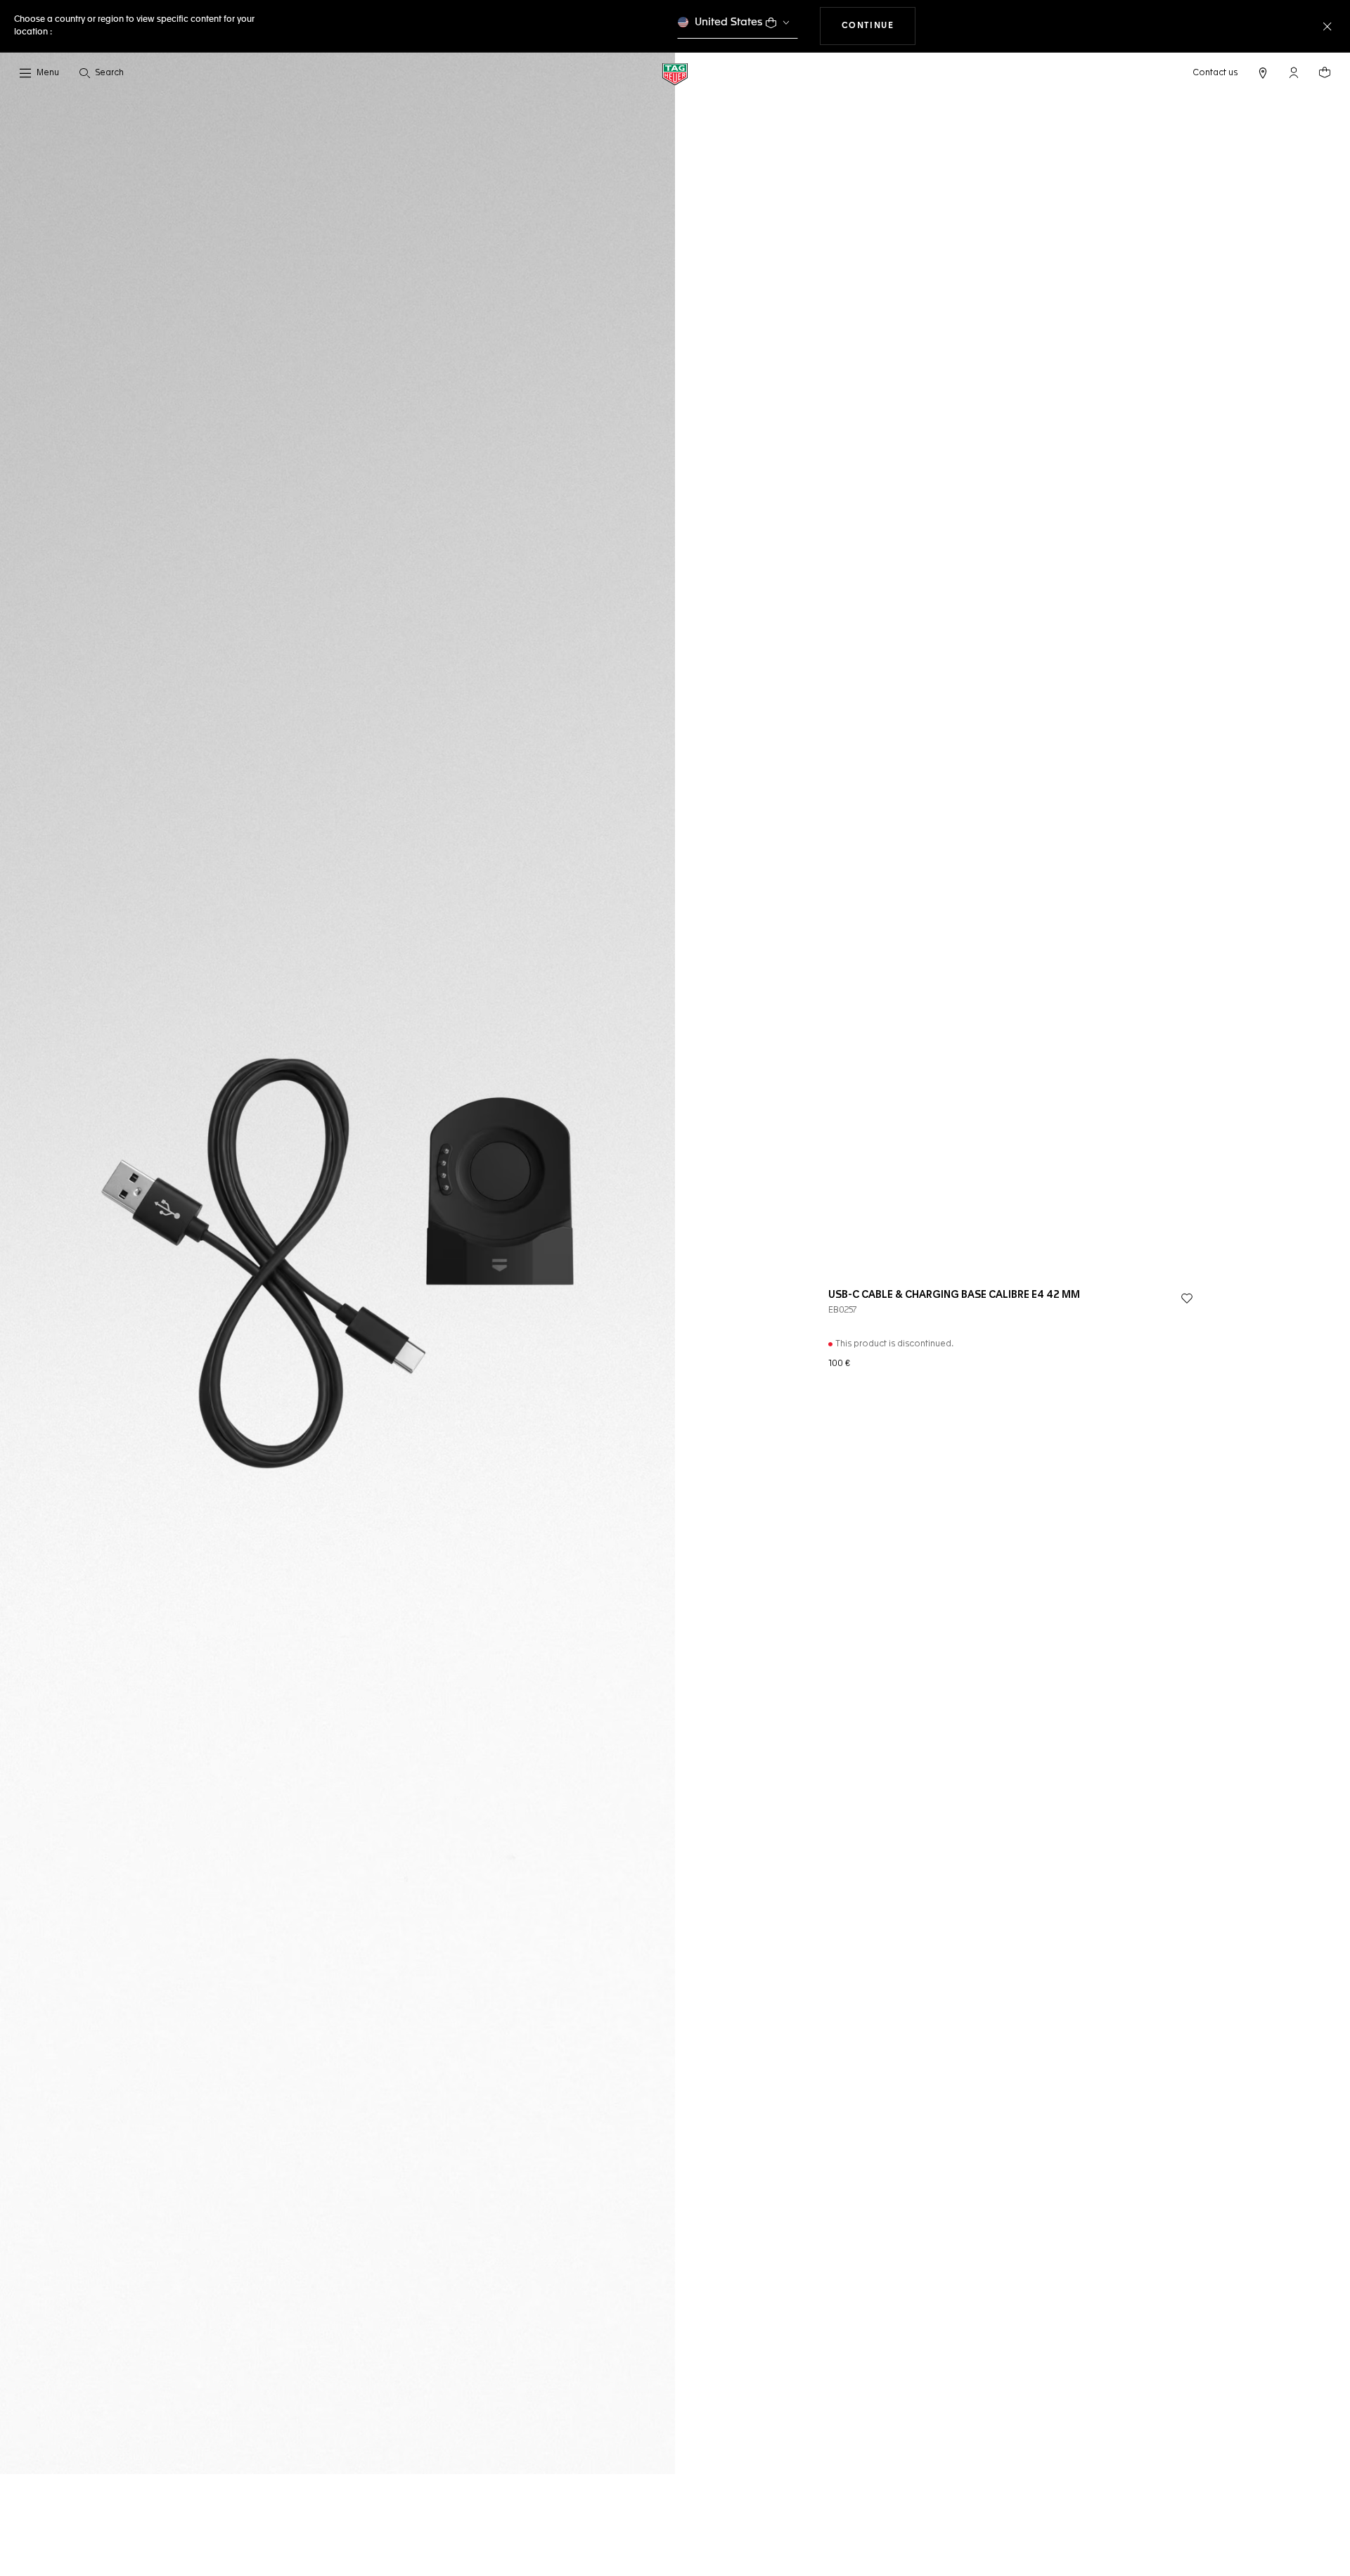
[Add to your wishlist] (1187, 1299)
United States (729, 22)
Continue (879, 26)
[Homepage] (675, 73)
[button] (1294, 72)
